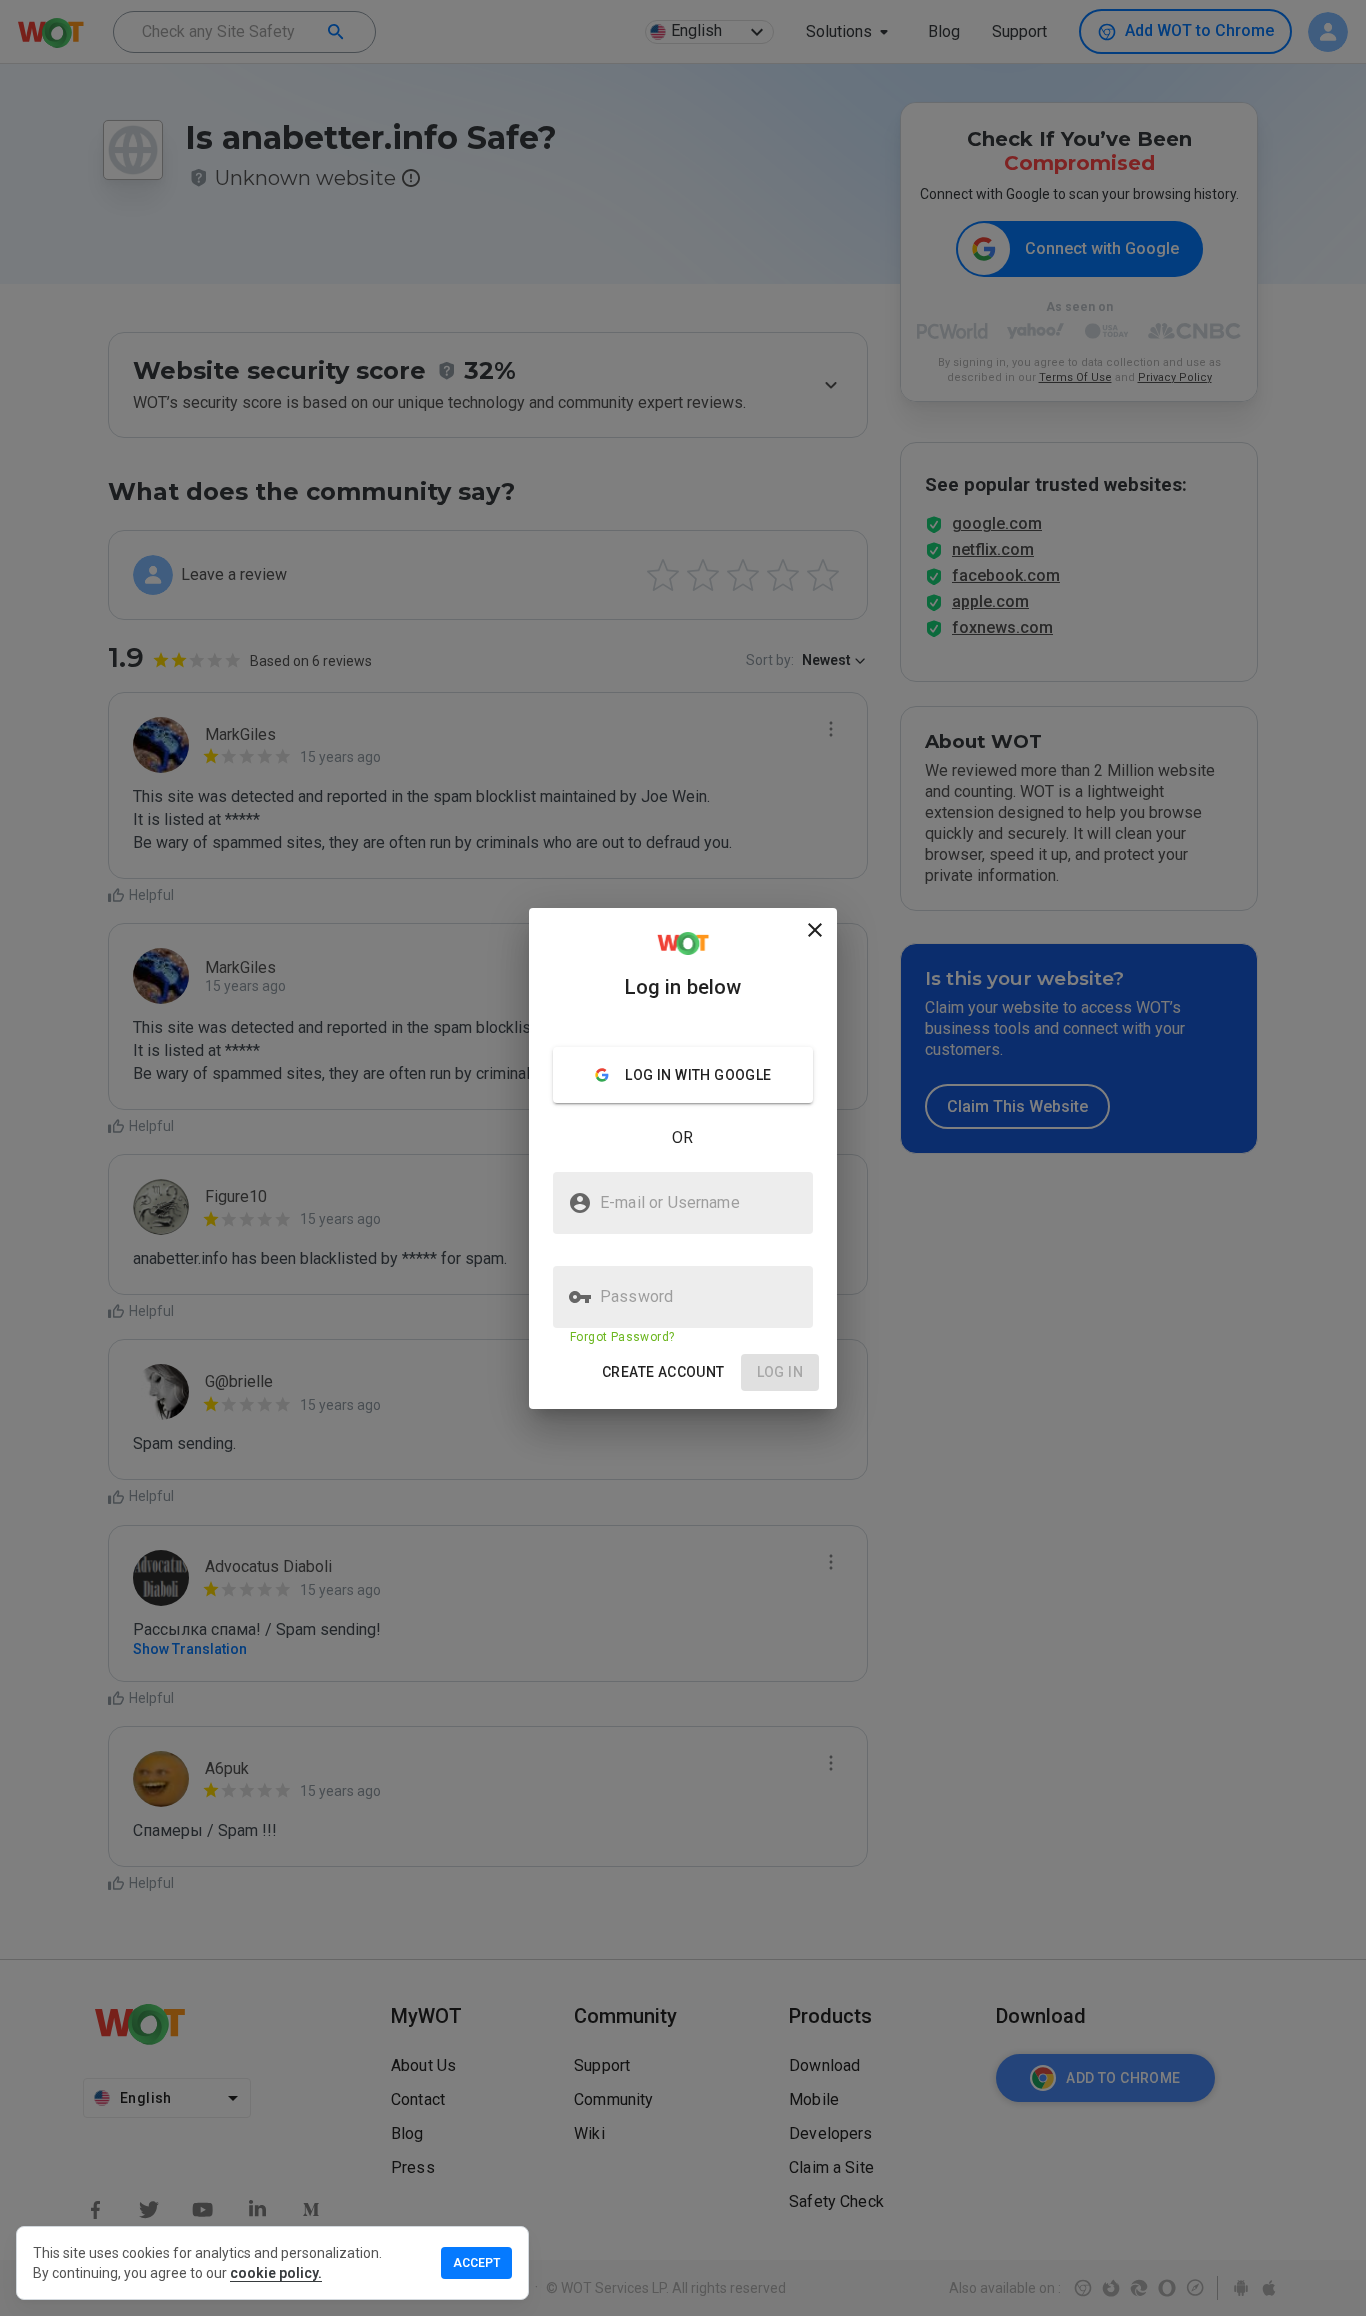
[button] (663, 1372)
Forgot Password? (622, 1337)
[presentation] (683, 1158)
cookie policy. (276, 2273)
